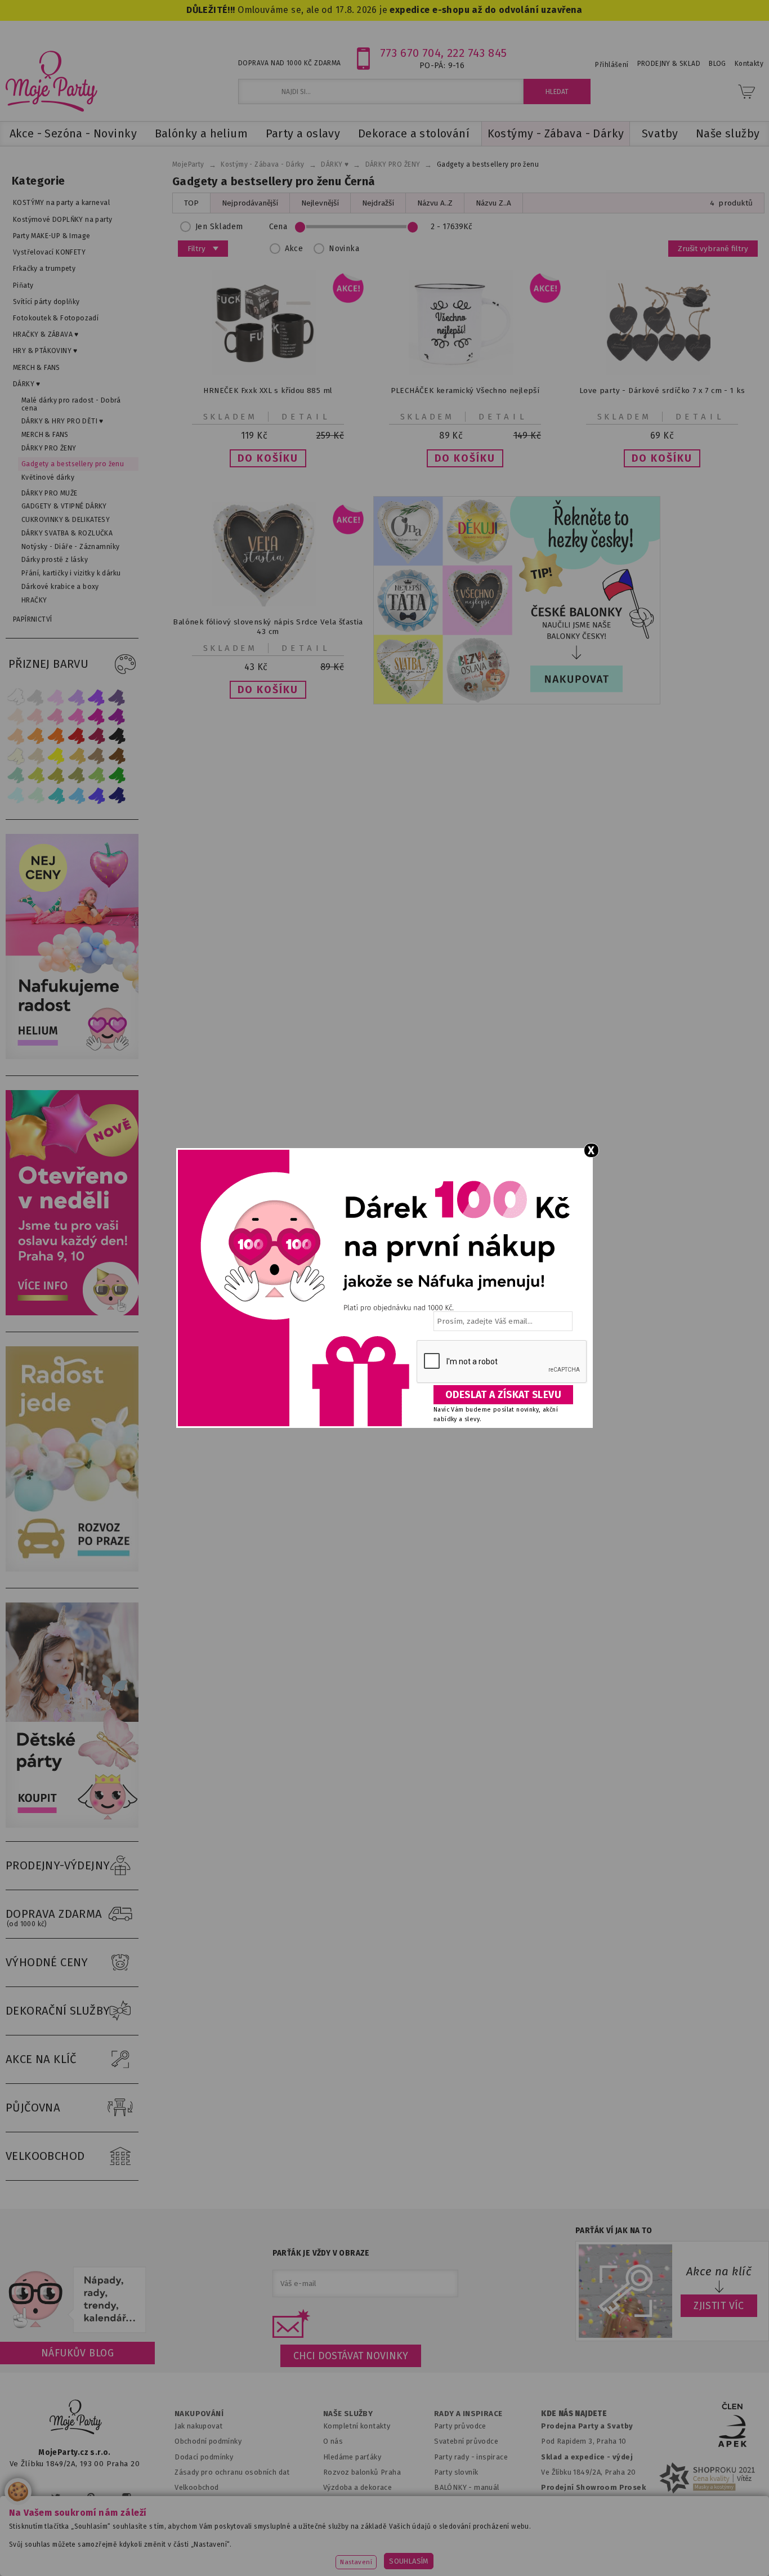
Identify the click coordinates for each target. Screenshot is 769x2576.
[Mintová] (36, 795)
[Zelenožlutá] (36, 776)
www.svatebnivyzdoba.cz (256, 2550)
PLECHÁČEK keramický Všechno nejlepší (465, 390)
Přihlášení (612, 65)
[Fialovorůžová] (117, 697)
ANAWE (490, 2569)
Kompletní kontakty (357, 2426)
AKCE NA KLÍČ (41, 2059)
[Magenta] (97, 716)
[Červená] (77, 736)
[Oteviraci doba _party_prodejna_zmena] (75, 1313)
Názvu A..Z (435, 203)
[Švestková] (97, 697)
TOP (191, 203)
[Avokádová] (77, 776)
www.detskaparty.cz (366, 2550)
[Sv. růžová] (36, 716)
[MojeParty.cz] (76, 2419)
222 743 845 (477, 53)
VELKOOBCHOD (45, 2156)
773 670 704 (411, 53)
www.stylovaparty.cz (708, 2550)
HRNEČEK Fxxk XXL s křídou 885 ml (268, 390)
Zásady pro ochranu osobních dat (232, 2472)
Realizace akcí (347, 2503)
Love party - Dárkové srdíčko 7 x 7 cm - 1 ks (662, 390)
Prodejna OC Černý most (587, 2518)
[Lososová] (16, 716)
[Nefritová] (16, 776)
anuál (490, 2487)
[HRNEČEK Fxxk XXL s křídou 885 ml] (268, 372)
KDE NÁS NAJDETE (574, 2414)
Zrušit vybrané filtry (713, 249)
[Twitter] (56, 2497)
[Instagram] (126, 2497)
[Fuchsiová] (77, 716)
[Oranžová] (56, 736)
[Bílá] (16, 697)
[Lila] (56, 697)
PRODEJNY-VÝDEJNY (58, 1865)
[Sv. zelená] (97, 776)
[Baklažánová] (117, 716)
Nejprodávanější (250, 203)
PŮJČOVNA (33, 2108)
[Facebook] (22, 2497)
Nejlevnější (320, 203)
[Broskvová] (16, 736)
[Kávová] (97, 756)
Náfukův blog (77, 2353)
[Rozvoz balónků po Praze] (75, 1569)
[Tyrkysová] (56, 795)
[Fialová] (77, 697)
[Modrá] (97, 795)
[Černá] (117, 736)
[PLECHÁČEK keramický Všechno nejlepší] (465, 372)
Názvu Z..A (493, 203)
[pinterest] (91, 2497)
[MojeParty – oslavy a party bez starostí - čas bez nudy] (51, 81)
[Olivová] (56, 776)
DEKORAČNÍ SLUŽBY (58, 2011)
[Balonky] (75, 1057)
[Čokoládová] (117, 756)
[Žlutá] (56, 756)
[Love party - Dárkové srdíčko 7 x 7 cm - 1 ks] (662, 372)
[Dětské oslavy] (75, 1825)
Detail (306, 417)
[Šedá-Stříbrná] (36, 697)
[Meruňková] (36, 736)
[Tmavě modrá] (117, 795)
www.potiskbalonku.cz (602, 2550)
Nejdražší (378, 203)
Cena (278, 227)
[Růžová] (56, 716)
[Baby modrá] (16, 795)
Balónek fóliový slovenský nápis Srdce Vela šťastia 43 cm (268, 627)
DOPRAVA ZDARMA (54, 1918)
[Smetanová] (16, 756)
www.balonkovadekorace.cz (482, 2550)
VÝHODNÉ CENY (47, 1962)
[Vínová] (97, 736)
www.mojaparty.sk (149, 2550)
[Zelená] (117, 776)
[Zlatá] (77, 756)
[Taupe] (36, 756)
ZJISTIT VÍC (719, 2306)
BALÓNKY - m (457, 2487)
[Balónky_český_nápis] (517, 600)
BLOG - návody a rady (471, 2503)
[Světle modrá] (77, 795)
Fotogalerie (455, 2518)
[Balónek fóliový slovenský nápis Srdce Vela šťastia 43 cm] (268, 604)
